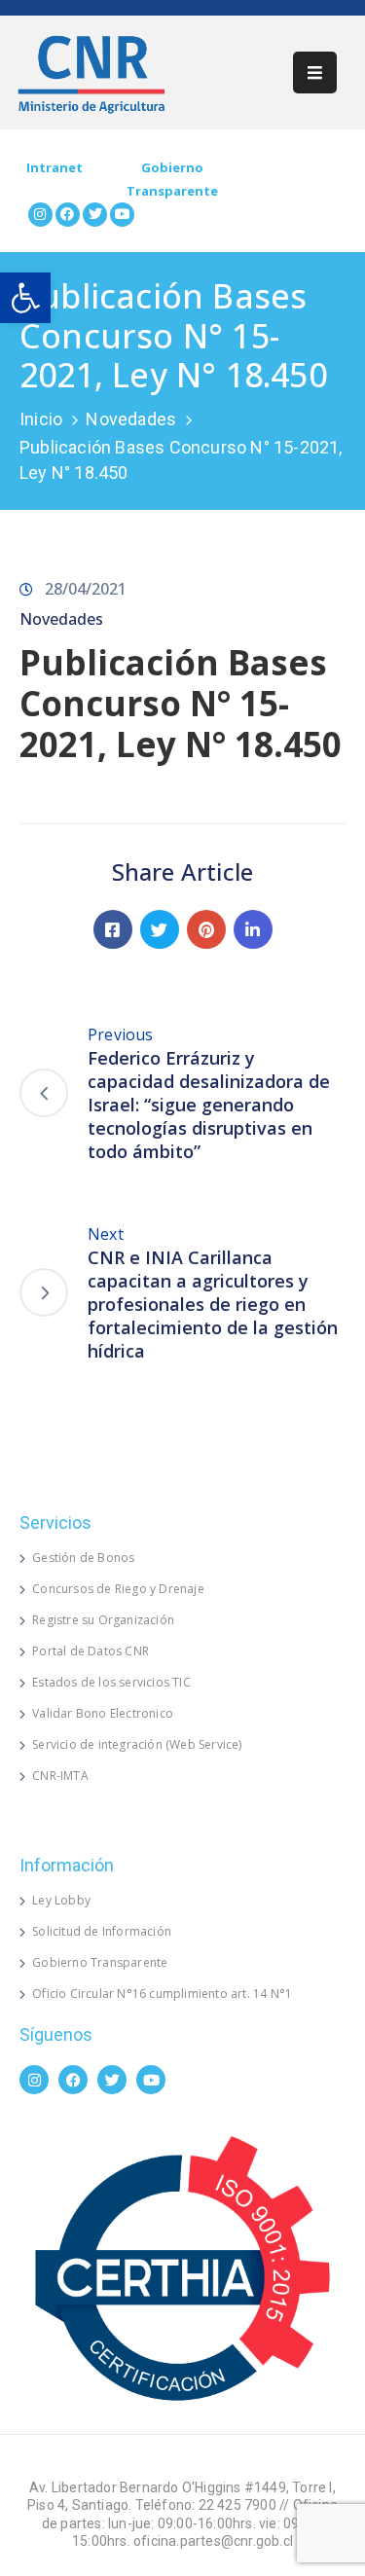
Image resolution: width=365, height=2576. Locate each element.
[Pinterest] (206, 929)
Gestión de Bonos (83, 1558)
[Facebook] (68, 215)
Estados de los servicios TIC (111, 1682)
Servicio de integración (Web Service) (137, 1744)
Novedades (131, 419)
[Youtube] (122, 215)
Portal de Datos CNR (91, 1651)
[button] (25, 298)
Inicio (41, 419)
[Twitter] (95, 215)
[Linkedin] (253, 929)
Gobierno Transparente (100, 1962)
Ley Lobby (61, 1900)
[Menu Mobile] (315, 73)
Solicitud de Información (102, 1931)
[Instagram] (40, 215)
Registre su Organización (103, 1620)
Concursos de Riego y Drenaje (118, 1589)
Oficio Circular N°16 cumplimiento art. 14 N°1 (162, 1994)
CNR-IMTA (60, 1776)
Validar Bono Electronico (103, 1713)
